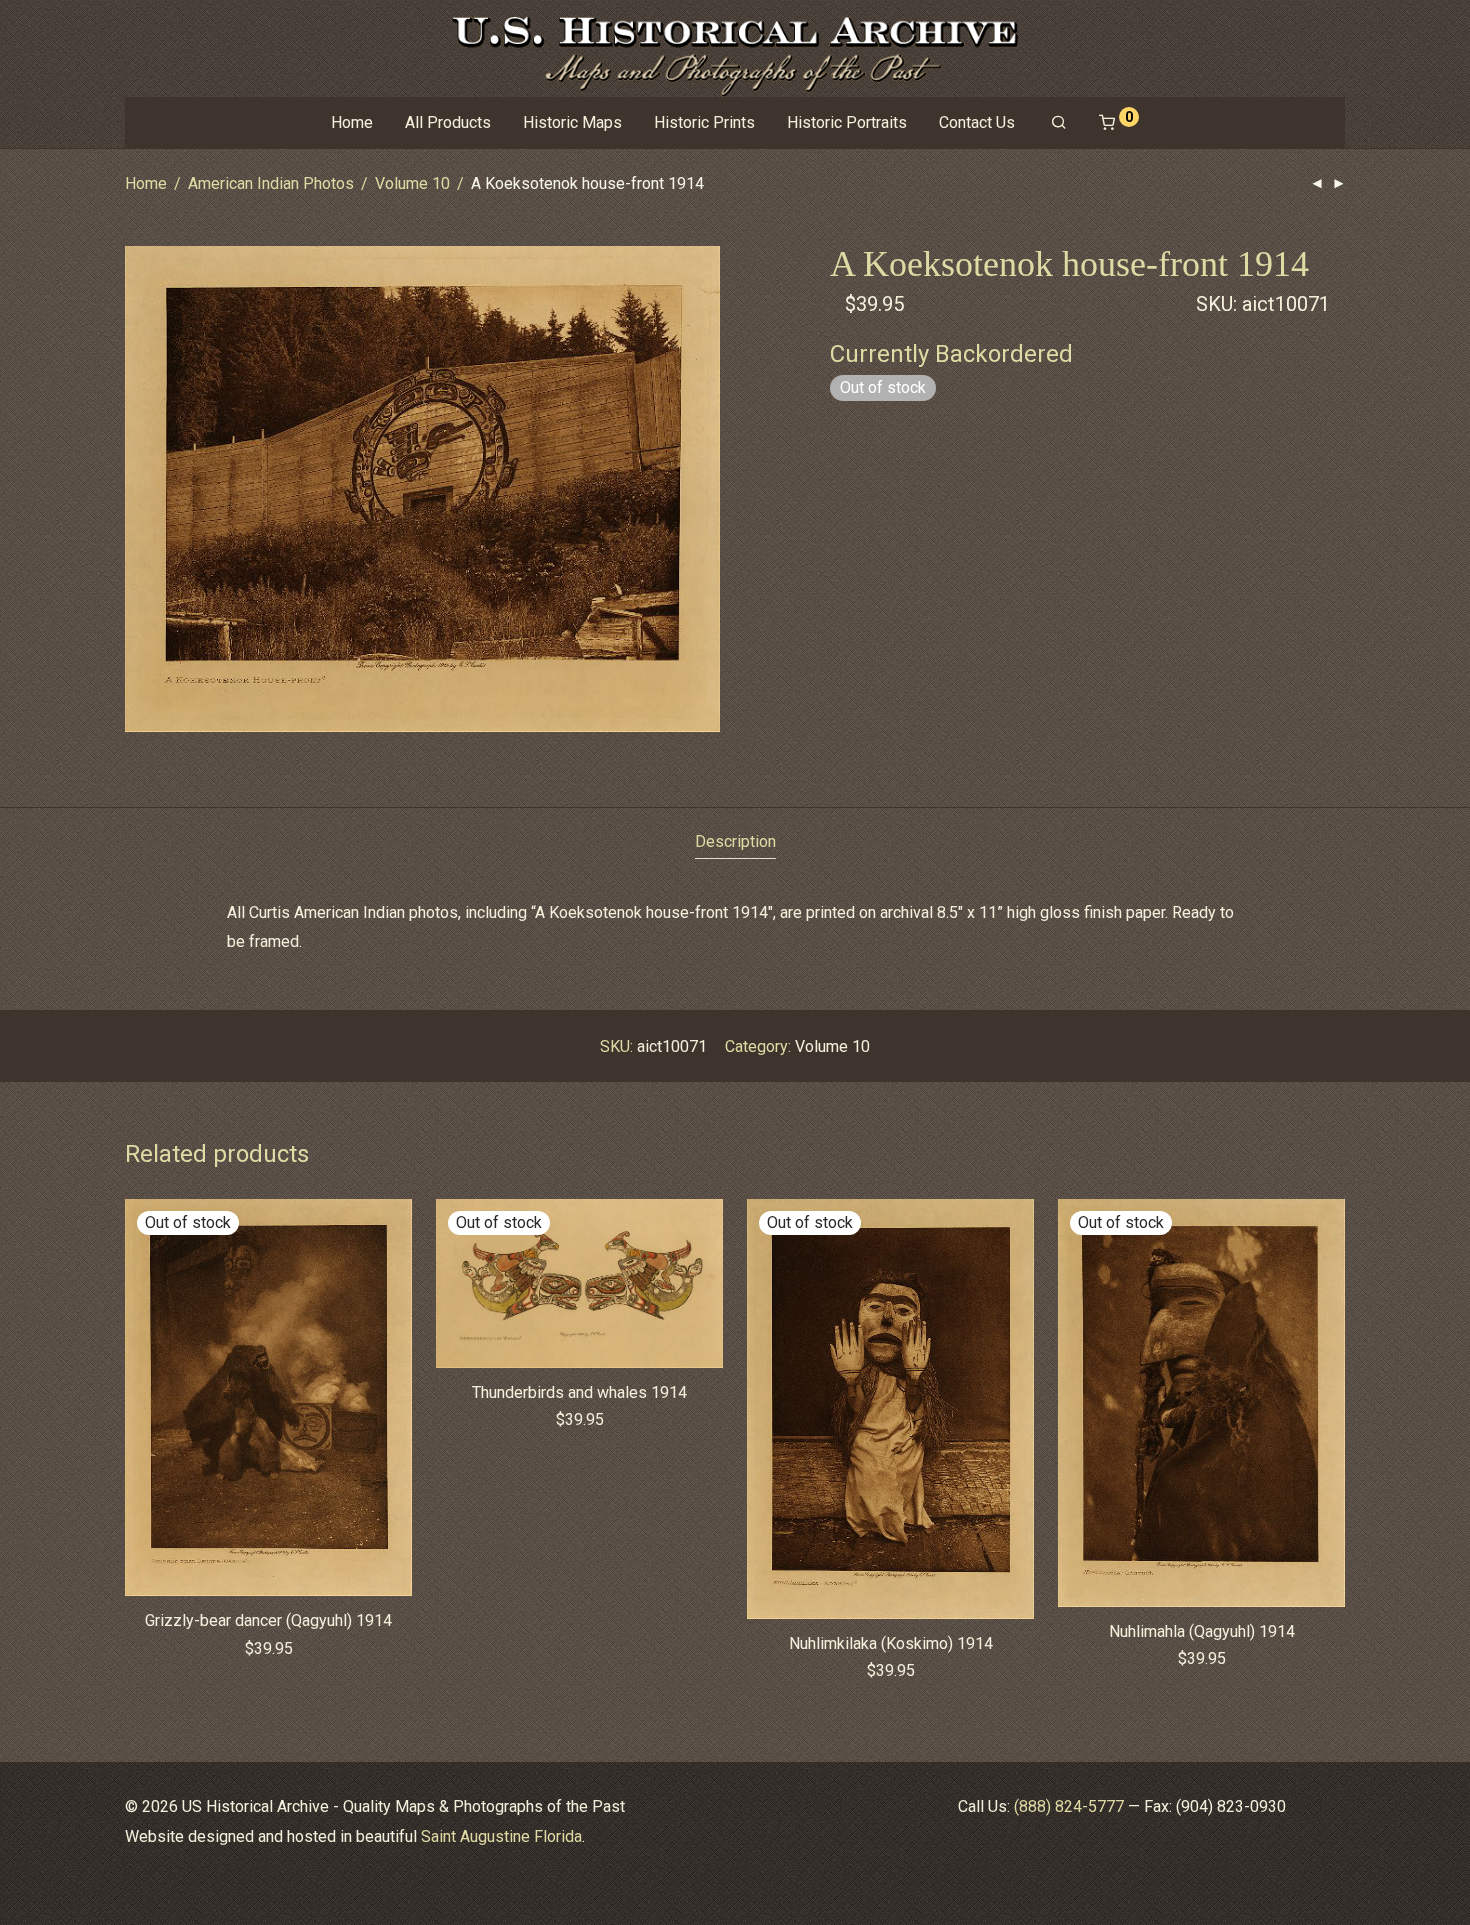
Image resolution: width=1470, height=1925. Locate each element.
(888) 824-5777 (1069, 1806)
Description (735, 841)
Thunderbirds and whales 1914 (579, 1392)
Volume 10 (412, 183)
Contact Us (977, 122)
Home (352, 122)
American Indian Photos (271, 183)
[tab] (735, 842)
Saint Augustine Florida (501, 1836)
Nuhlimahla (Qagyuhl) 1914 (1202, 1631)
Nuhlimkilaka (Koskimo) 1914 (891, 1643)
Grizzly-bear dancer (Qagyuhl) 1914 (268, 1620)
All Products (448, 122)
